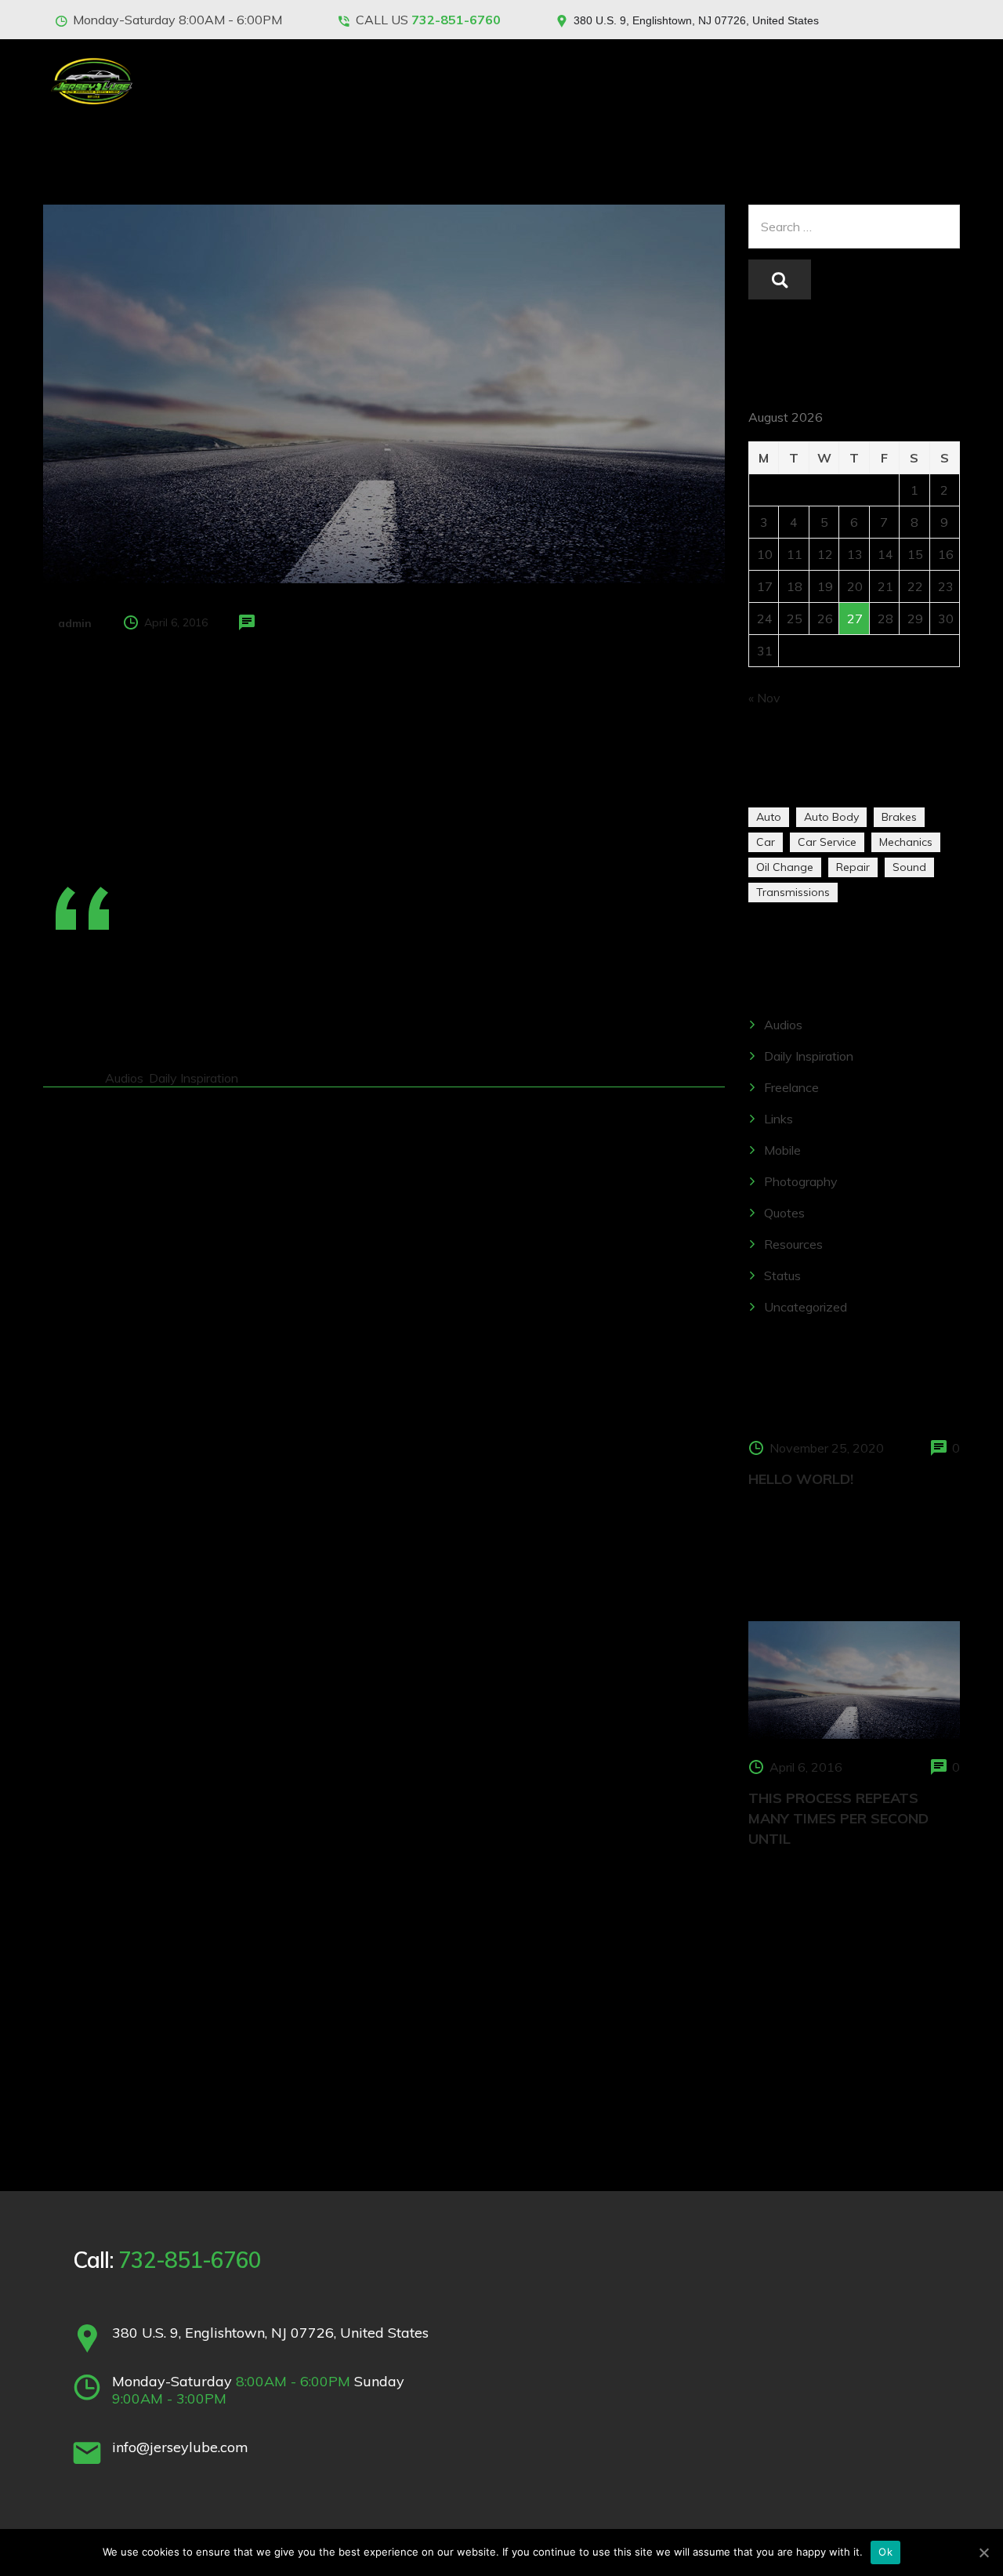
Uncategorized (806, 1307)
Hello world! (801, 1479)
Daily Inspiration (194, 1078)
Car (766, 842)
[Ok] (983, 2552)
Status (782, 1275)
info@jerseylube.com (180, 2447)
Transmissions (793, 892)
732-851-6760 (456, 20)
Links (779, 1119)
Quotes (784, 1213)
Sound (909, 867)
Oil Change (785, 867)
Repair (853, 867)
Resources (793, 1244)
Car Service (827, 842)
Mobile (782, 1150)
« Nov (764, 698)
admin (75, 623)
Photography (801, 1181)
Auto (769, 817)
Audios (124, 1078)
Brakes (899, 817)
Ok (885, 2552)
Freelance (791, 1087)
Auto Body (831, 817)
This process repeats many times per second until (838, 1818)
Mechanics (906, 842)
